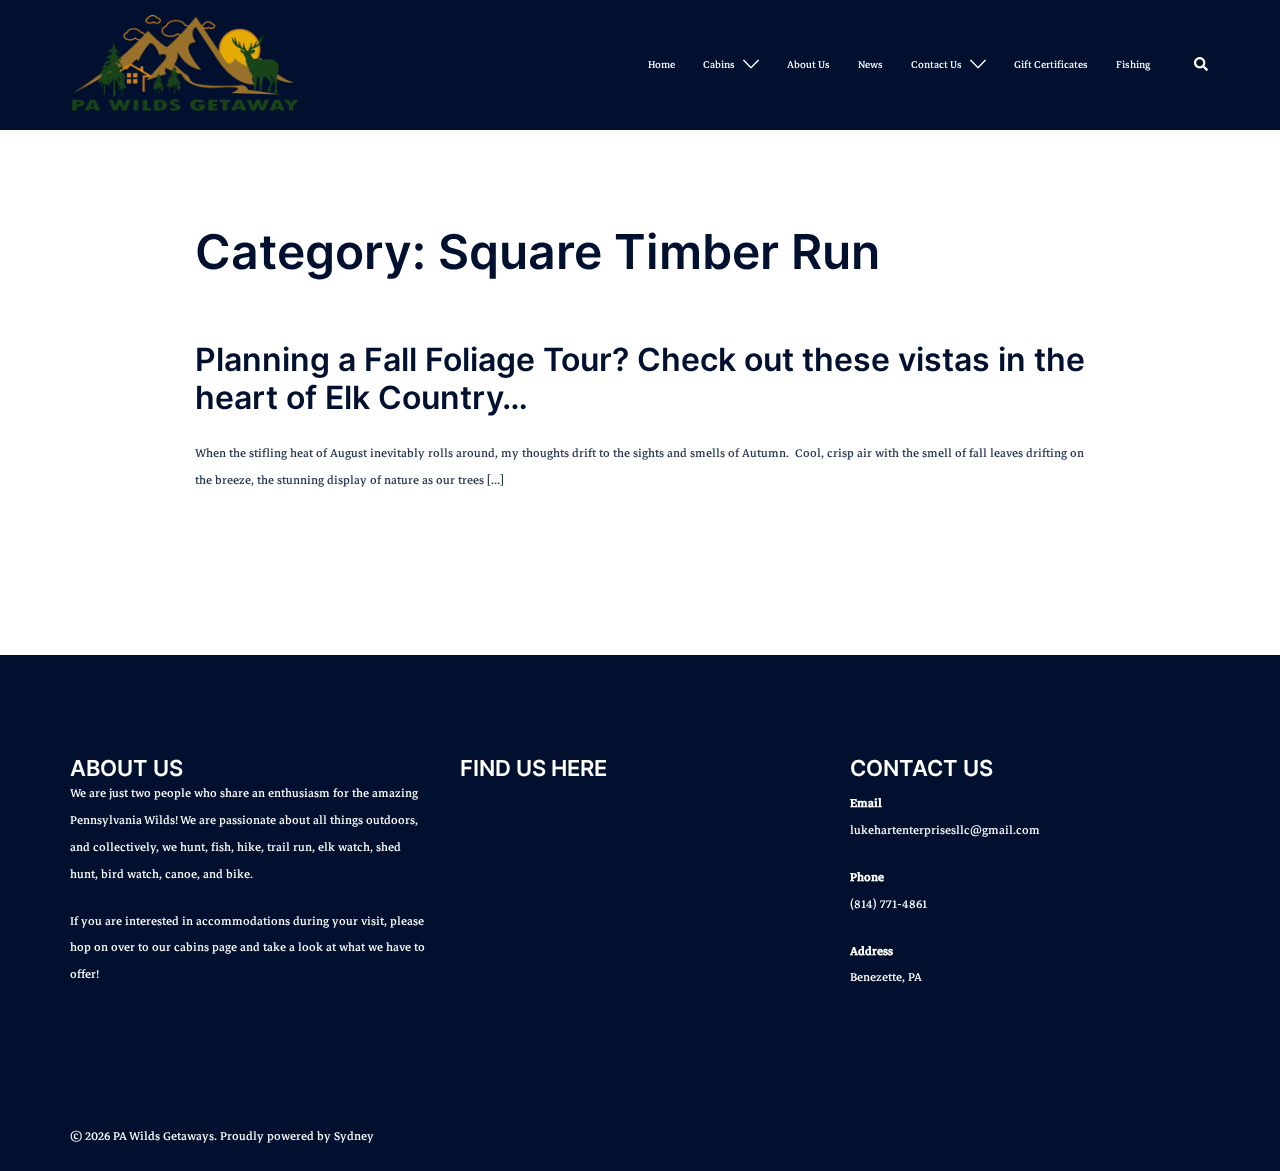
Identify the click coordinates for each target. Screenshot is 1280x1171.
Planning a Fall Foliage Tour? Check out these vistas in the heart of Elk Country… (640, 378)
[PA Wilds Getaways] (184, 64)
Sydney (354, 1136)
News (870, 64)
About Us (808, 64)
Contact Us (936, 64)
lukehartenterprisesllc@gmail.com (945, 830)
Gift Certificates (1051, 64)
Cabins (719, 64)
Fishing (1133, 64)
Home (661, 64)
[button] (1202, 65)
